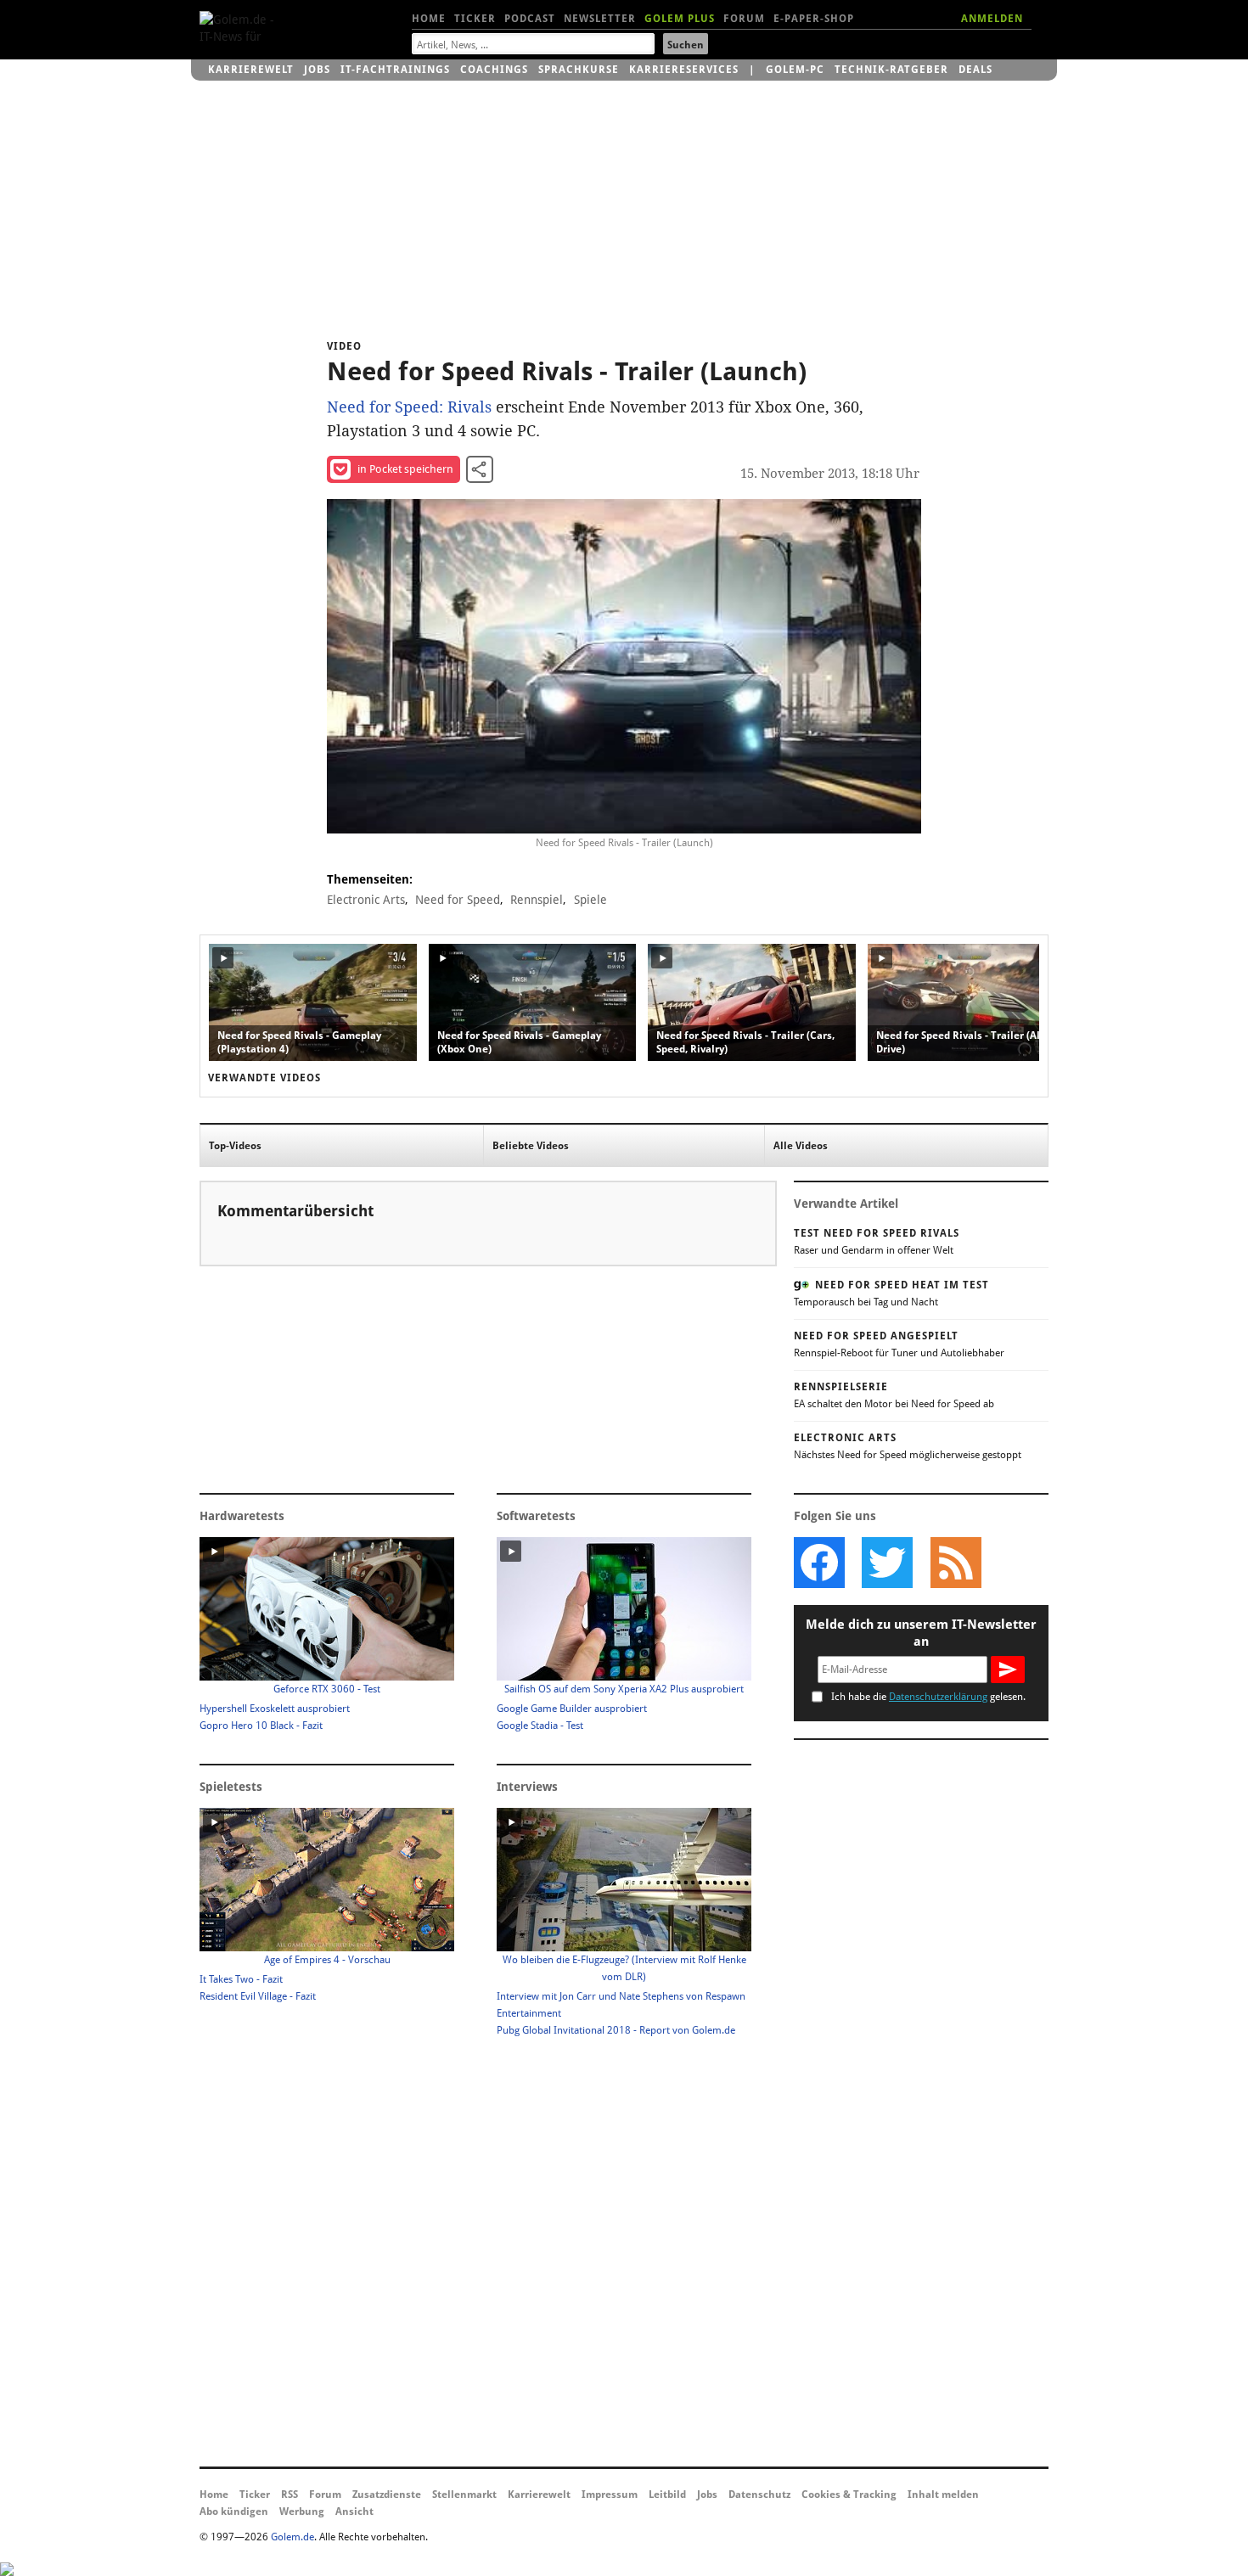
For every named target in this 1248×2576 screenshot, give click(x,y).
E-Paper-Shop (814, 19)
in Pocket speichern (405, 469)
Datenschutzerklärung (938, 1697)
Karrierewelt (251, 70)
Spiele (590, 900)
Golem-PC (795, 70)
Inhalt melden (943, 2495)
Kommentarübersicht (295, 1211)
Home (429, 19)
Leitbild (667, 2495)
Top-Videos (235, 1146)
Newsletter (600, 19)
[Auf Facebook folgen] (819, 1563)
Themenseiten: (370, 879)
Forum (744, 19)
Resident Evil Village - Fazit (258, 1996)
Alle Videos (801, 1146)
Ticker (475, 19)
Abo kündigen (234, 2511)
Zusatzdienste (387, 2495)
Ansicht (354, 2511)
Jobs (317, 70)
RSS (290, 2495)
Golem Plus (680, 19)
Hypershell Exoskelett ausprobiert (275, 1709)
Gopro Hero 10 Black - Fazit (261, 1726)
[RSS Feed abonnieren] (955, 1563)
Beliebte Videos (531, 1146)
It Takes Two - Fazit (241, 1979)
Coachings (494, 70)
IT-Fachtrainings (395, 70)
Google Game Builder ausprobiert (572, 1709)
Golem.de (292, 2537)
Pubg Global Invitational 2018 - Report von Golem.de (616, 2030)
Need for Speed (458, 900)
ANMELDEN (992, 19)
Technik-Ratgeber (891, 70)
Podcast (530, 19)
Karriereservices (684, 70)
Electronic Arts (366, 900)
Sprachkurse (579, 70)
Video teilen (480, 469)
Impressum (610, 2495)
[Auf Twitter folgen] (887, 1563)
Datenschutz (759, 2495)
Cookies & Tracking (849, 2495)
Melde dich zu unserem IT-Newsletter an (921, 1633)
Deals (975, 70)
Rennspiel (537, 900)
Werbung (302, 2511)
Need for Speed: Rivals (409, 407)
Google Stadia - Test (540, 1726)
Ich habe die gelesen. (928, 1697)
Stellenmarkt (464, 2495)
